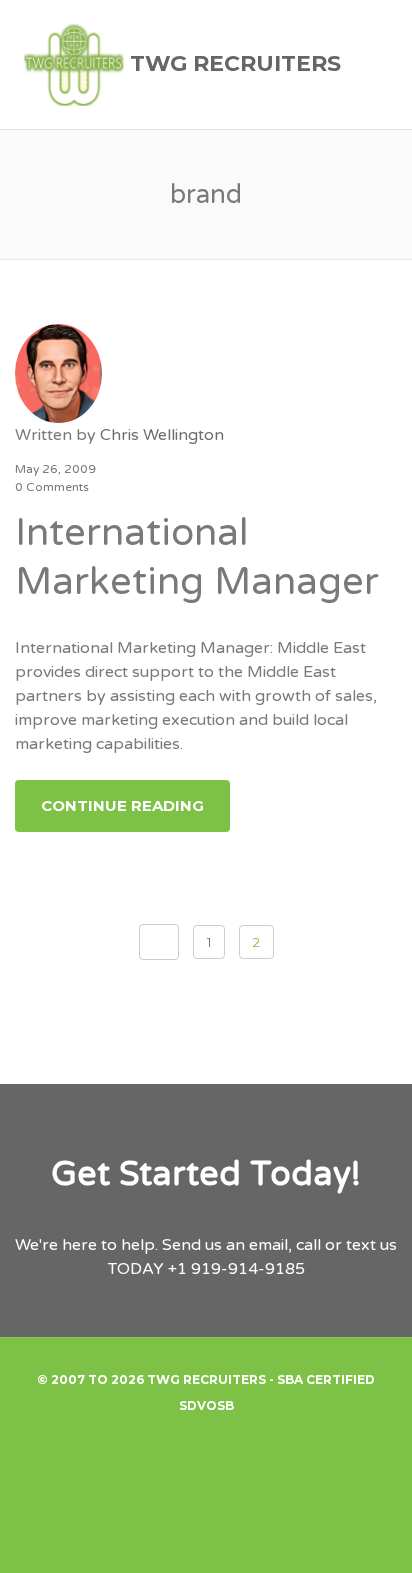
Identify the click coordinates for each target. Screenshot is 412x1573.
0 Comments (52, 487)
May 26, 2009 (55, 469)
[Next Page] (159, 942)
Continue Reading (122, 805)
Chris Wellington (162, 435)
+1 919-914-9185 (236, 1269)
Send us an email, (227, 1245)
